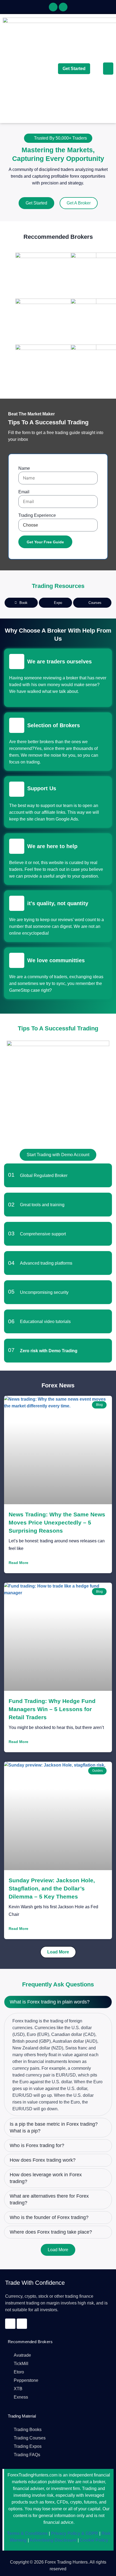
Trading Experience (37, 515)
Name (24, 468)
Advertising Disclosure (53, 2540)
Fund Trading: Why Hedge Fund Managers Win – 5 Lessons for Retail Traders (52, 1709)
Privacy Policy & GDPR (74, 2533)
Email (24, 492)
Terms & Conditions (27, 2533)
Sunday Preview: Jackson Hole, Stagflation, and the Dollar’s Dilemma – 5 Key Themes (52, 1888)
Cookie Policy (93, 2540)
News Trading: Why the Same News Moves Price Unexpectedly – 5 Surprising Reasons (57, 1522)
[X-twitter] (63, 7)
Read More (18, 1563)
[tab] (21, 603)
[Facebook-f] (53, 7)
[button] (108, 69)
